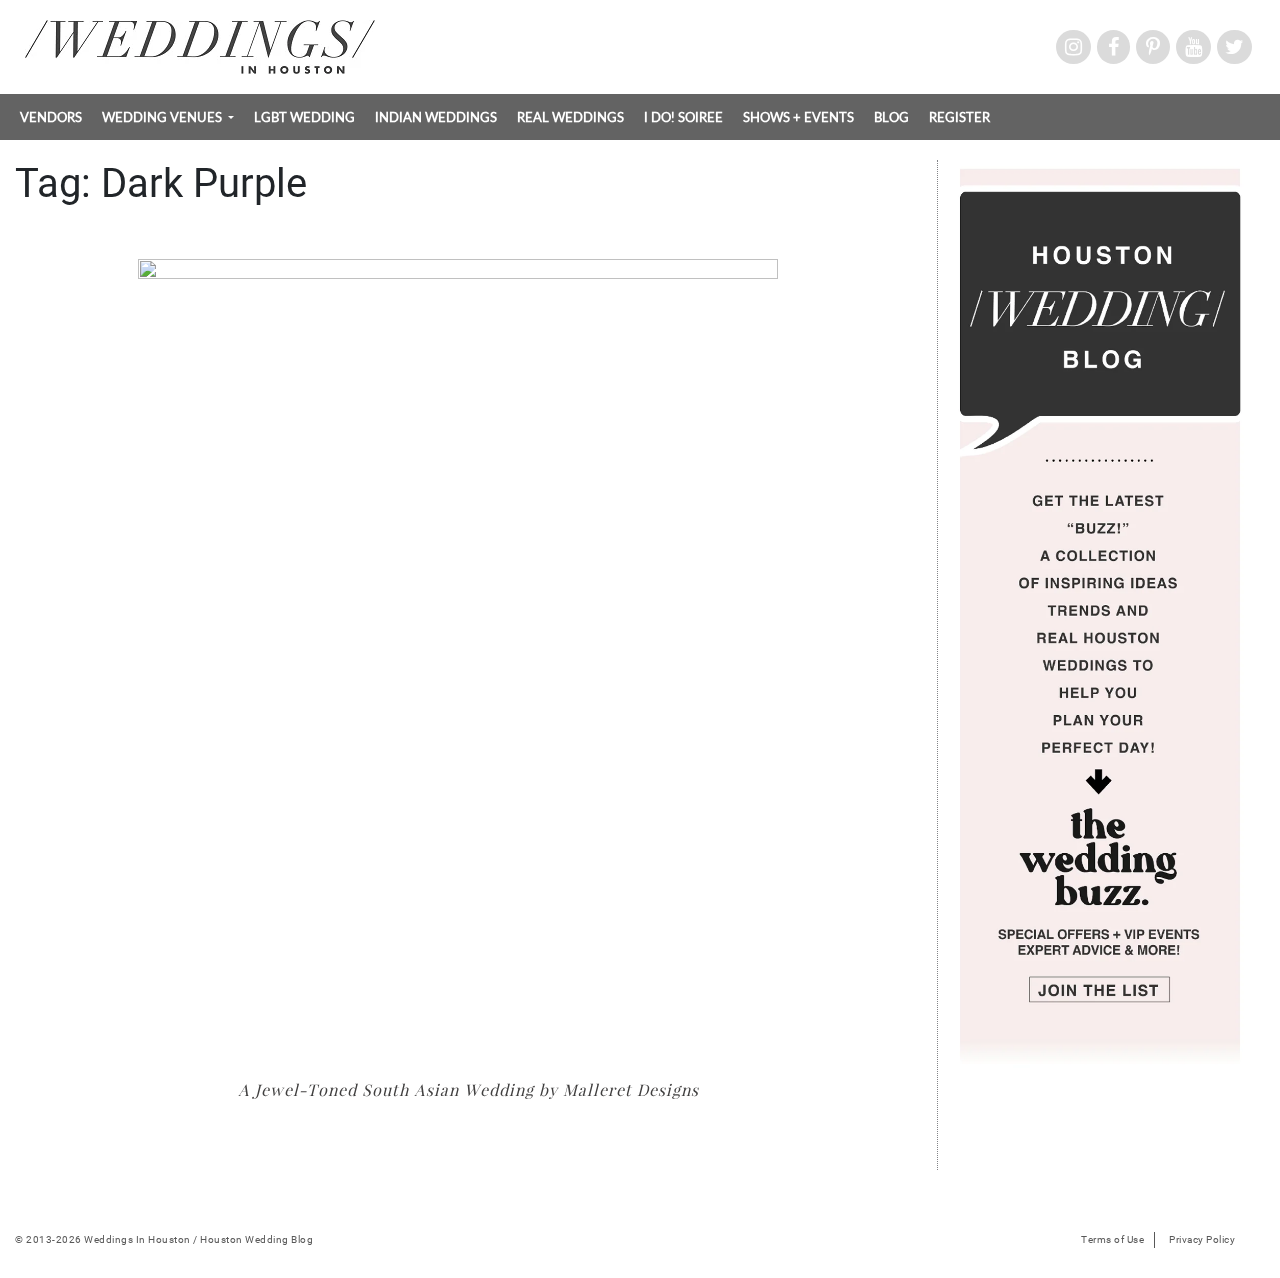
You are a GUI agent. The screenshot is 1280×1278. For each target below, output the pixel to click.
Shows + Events (798, 117)
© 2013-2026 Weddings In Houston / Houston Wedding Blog (164, 1239)
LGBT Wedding (304, 117)
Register (959, 117)
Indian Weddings (436, 117)
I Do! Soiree (683, 117)
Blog (891, 117)
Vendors (51, 117)
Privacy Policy (1202, 1239)
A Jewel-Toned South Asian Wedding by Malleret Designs (468, 1089)
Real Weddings (570, 117)
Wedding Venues (163, 117)
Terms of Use (1112, 1239)
